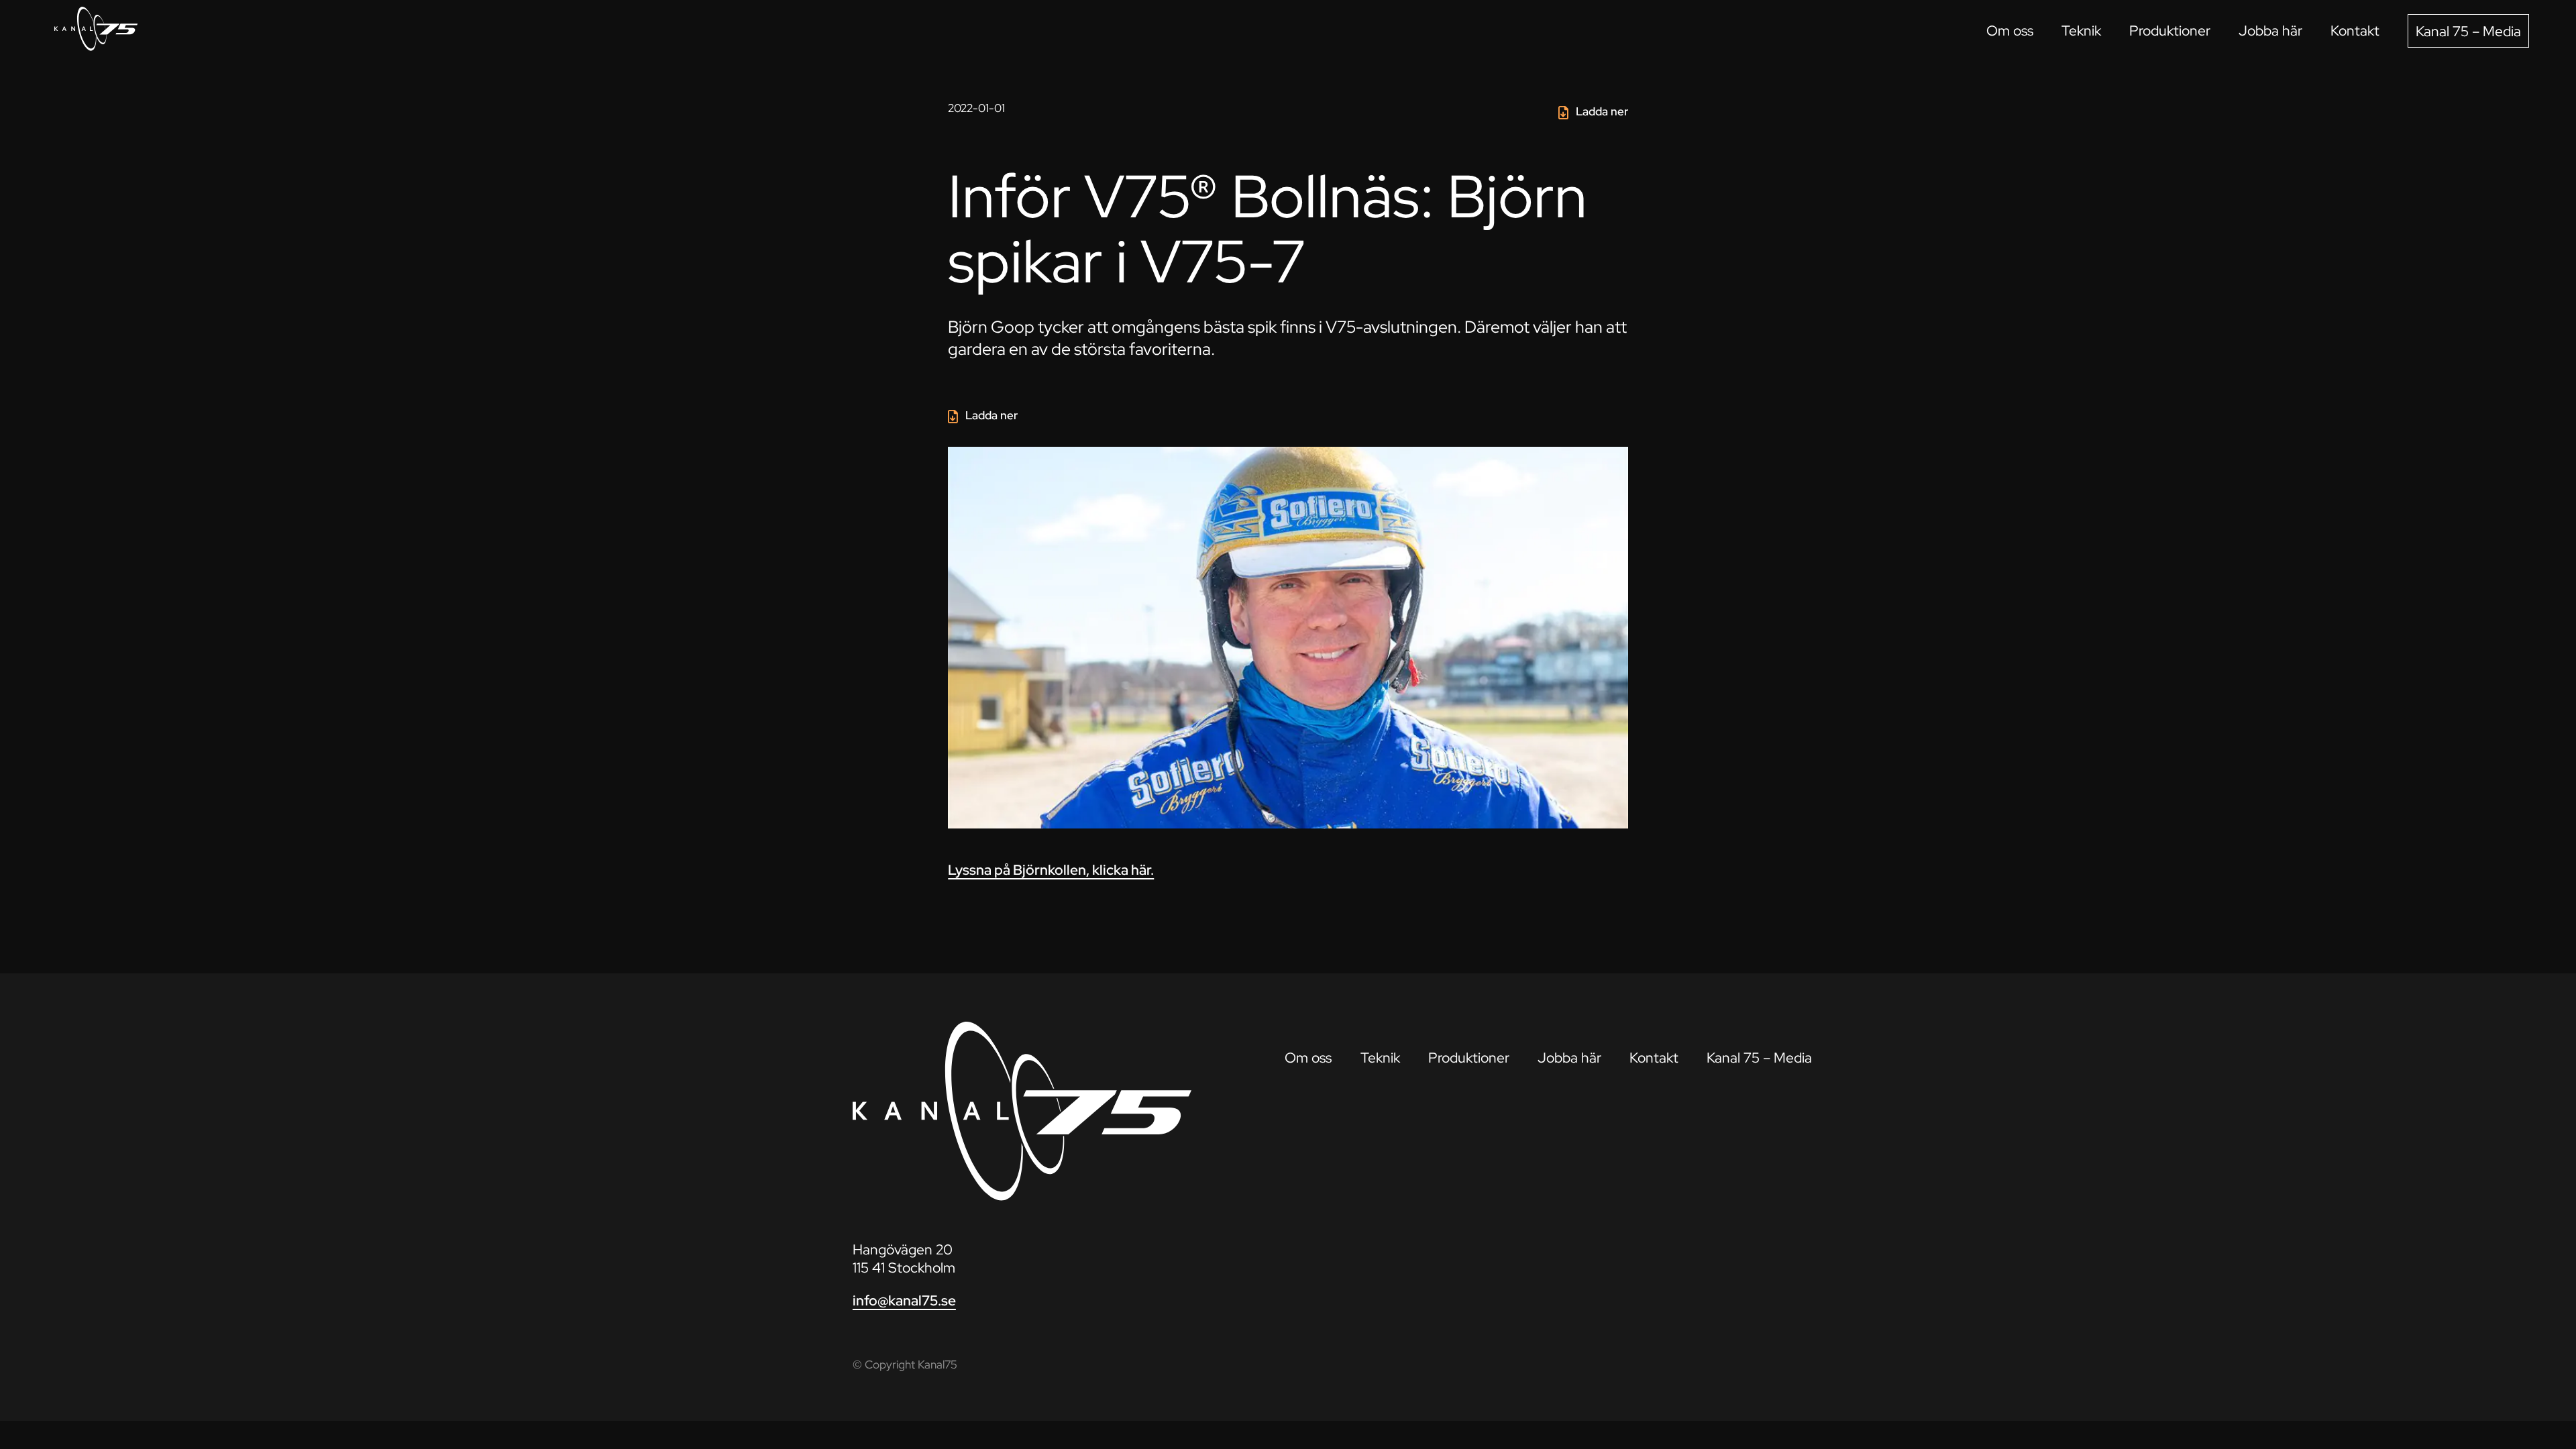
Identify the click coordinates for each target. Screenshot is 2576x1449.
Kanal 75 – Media (2468, 31)
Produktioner (2170, 31)
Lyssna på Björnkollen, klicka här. (1051, 870)
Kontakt (2355, 31)
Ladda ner (1602, 111)
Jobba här (2270, 31)
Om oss (2010, 31)
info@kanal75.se (904, 1300)
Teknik (2081, 31)
